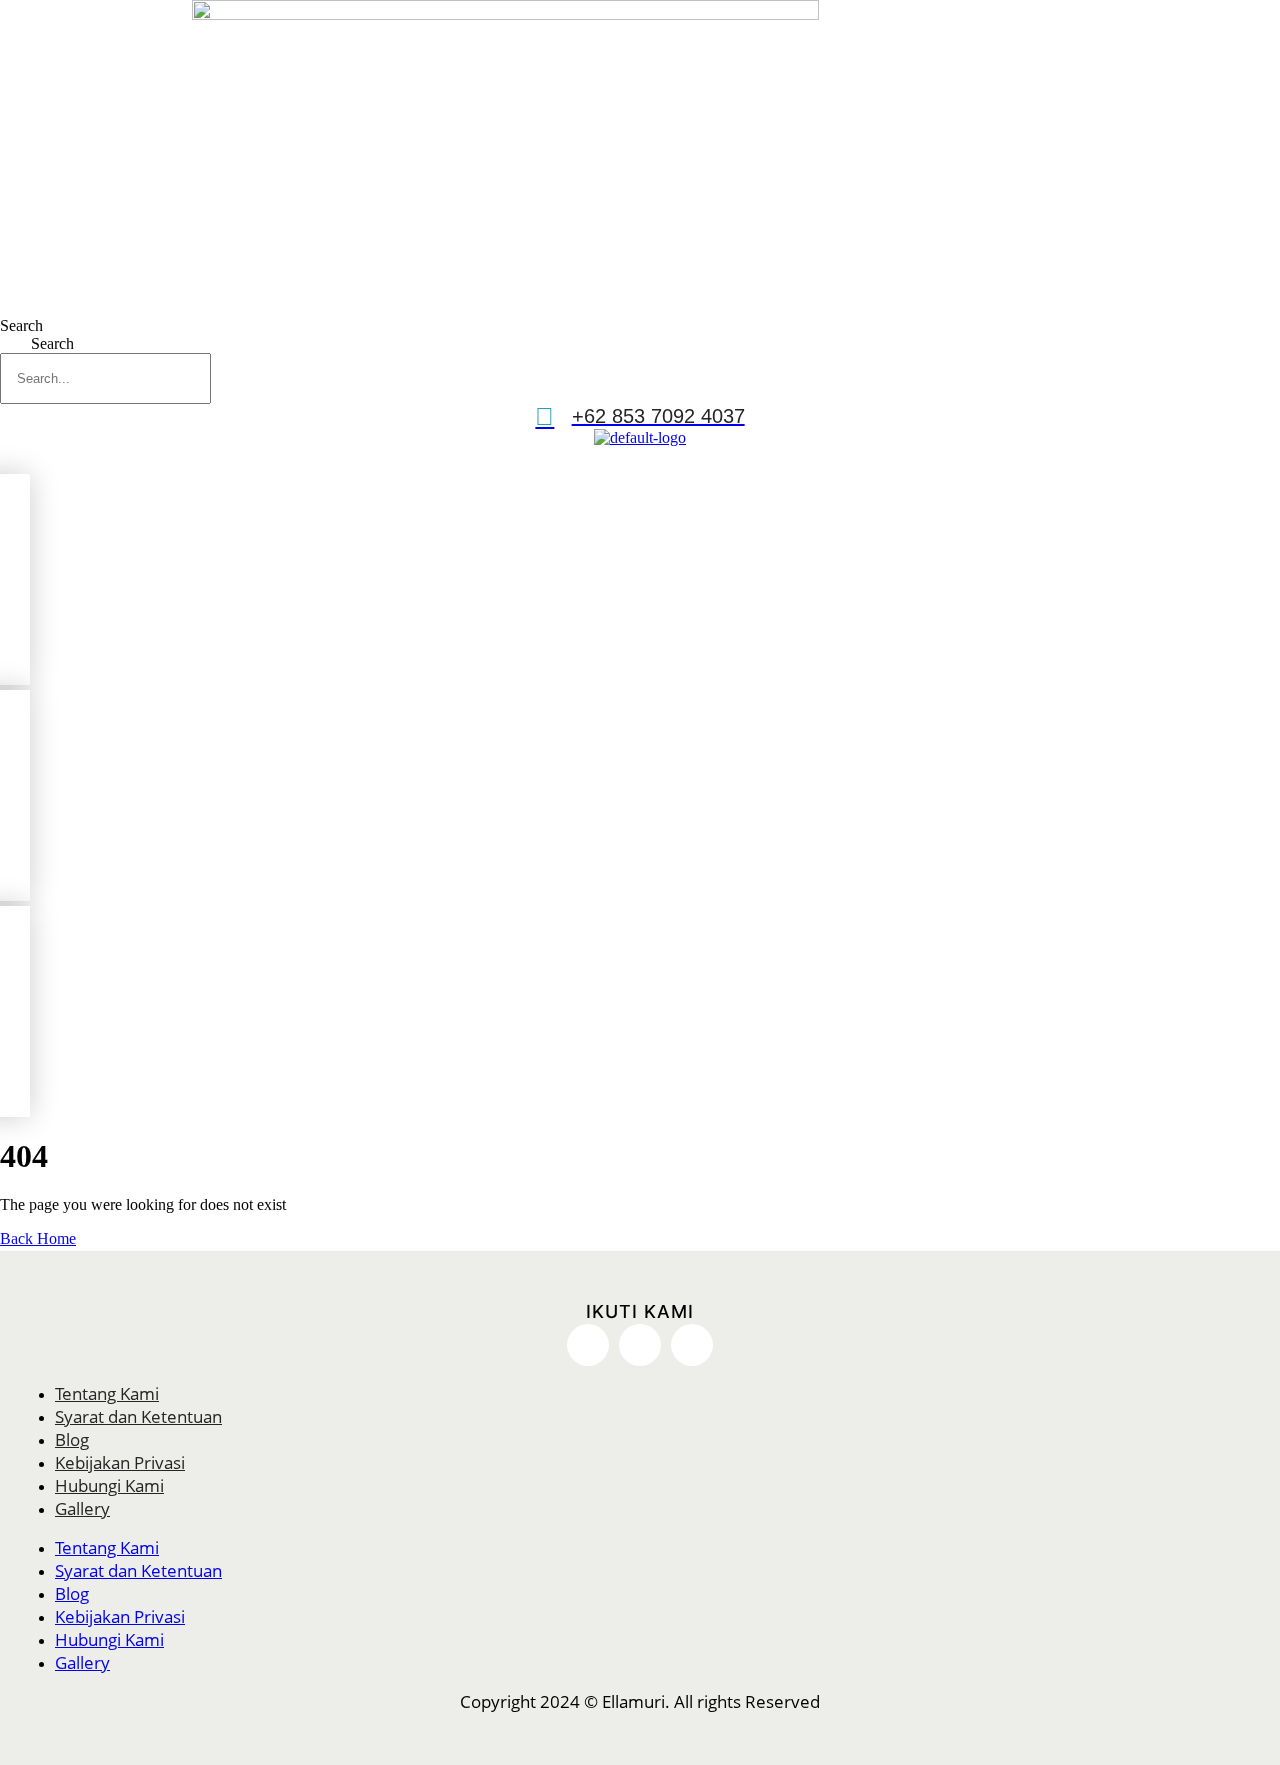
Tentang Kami (107, 1393)
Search (21, 325)
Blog (72, 1439)
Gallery (82, 1508)
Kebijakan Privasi (120, 1462)
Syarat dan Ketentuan (138, 1416)
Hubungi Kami (109, 1485)
